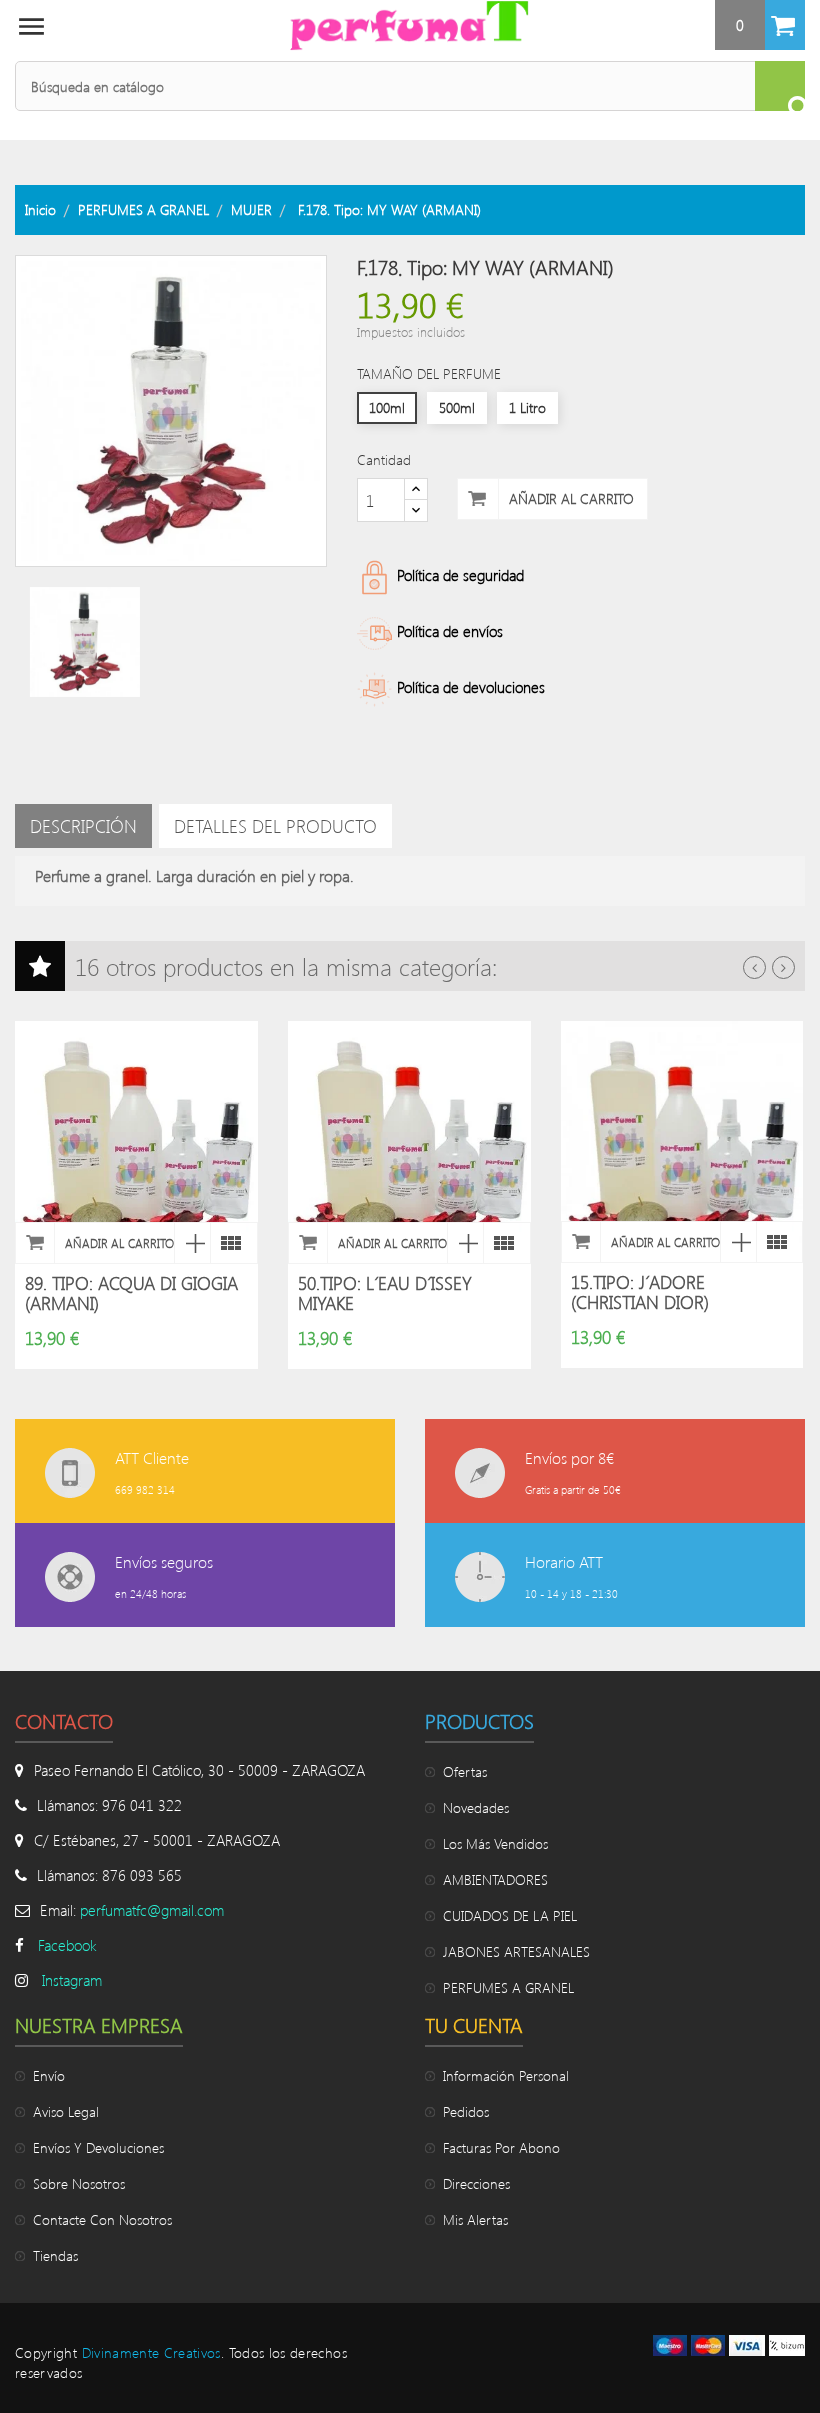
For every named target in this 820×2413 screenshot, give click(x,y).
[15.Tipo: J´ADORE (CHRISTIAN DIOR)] (774, 1242)
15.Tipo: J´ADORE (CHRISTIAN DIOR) (640, 1292)
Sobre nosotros (79, 2183)
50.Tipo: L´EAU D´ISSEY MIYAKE (385, 1293)
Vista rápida (192, 1243)
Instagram (72, 1980)
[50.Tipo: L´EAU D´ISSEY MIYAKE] (501, 1243)
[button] (760, 25)
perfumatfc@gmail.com (152, 1910)
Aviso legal (66, 2111)
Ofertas (465, 1771)
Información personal (506, 2075)
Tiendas (55, 2255)
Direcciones (476, 2183)
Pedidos (466, 2111)
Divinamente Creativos (151, 2352)
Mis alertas (475, 2219)
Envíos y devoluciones (98, 2147)
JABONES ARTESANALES (516, 1951)
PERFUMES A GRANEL (508, 1987)
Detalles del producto (275, 826)
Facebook (67, 1945)
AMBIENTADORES (495, 1879)
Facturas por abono (501, 2147)
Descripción (83, 826)
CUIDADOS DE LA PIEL (510, 1915)
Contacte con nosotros (102, 2219)
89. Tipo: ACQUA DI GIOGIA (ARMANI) (131, 1293)
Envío (49, 2075)
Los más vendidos (495, 1843)
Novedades (476, 1807)
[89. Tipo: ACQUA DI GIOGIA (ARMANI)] (228, 1243)
